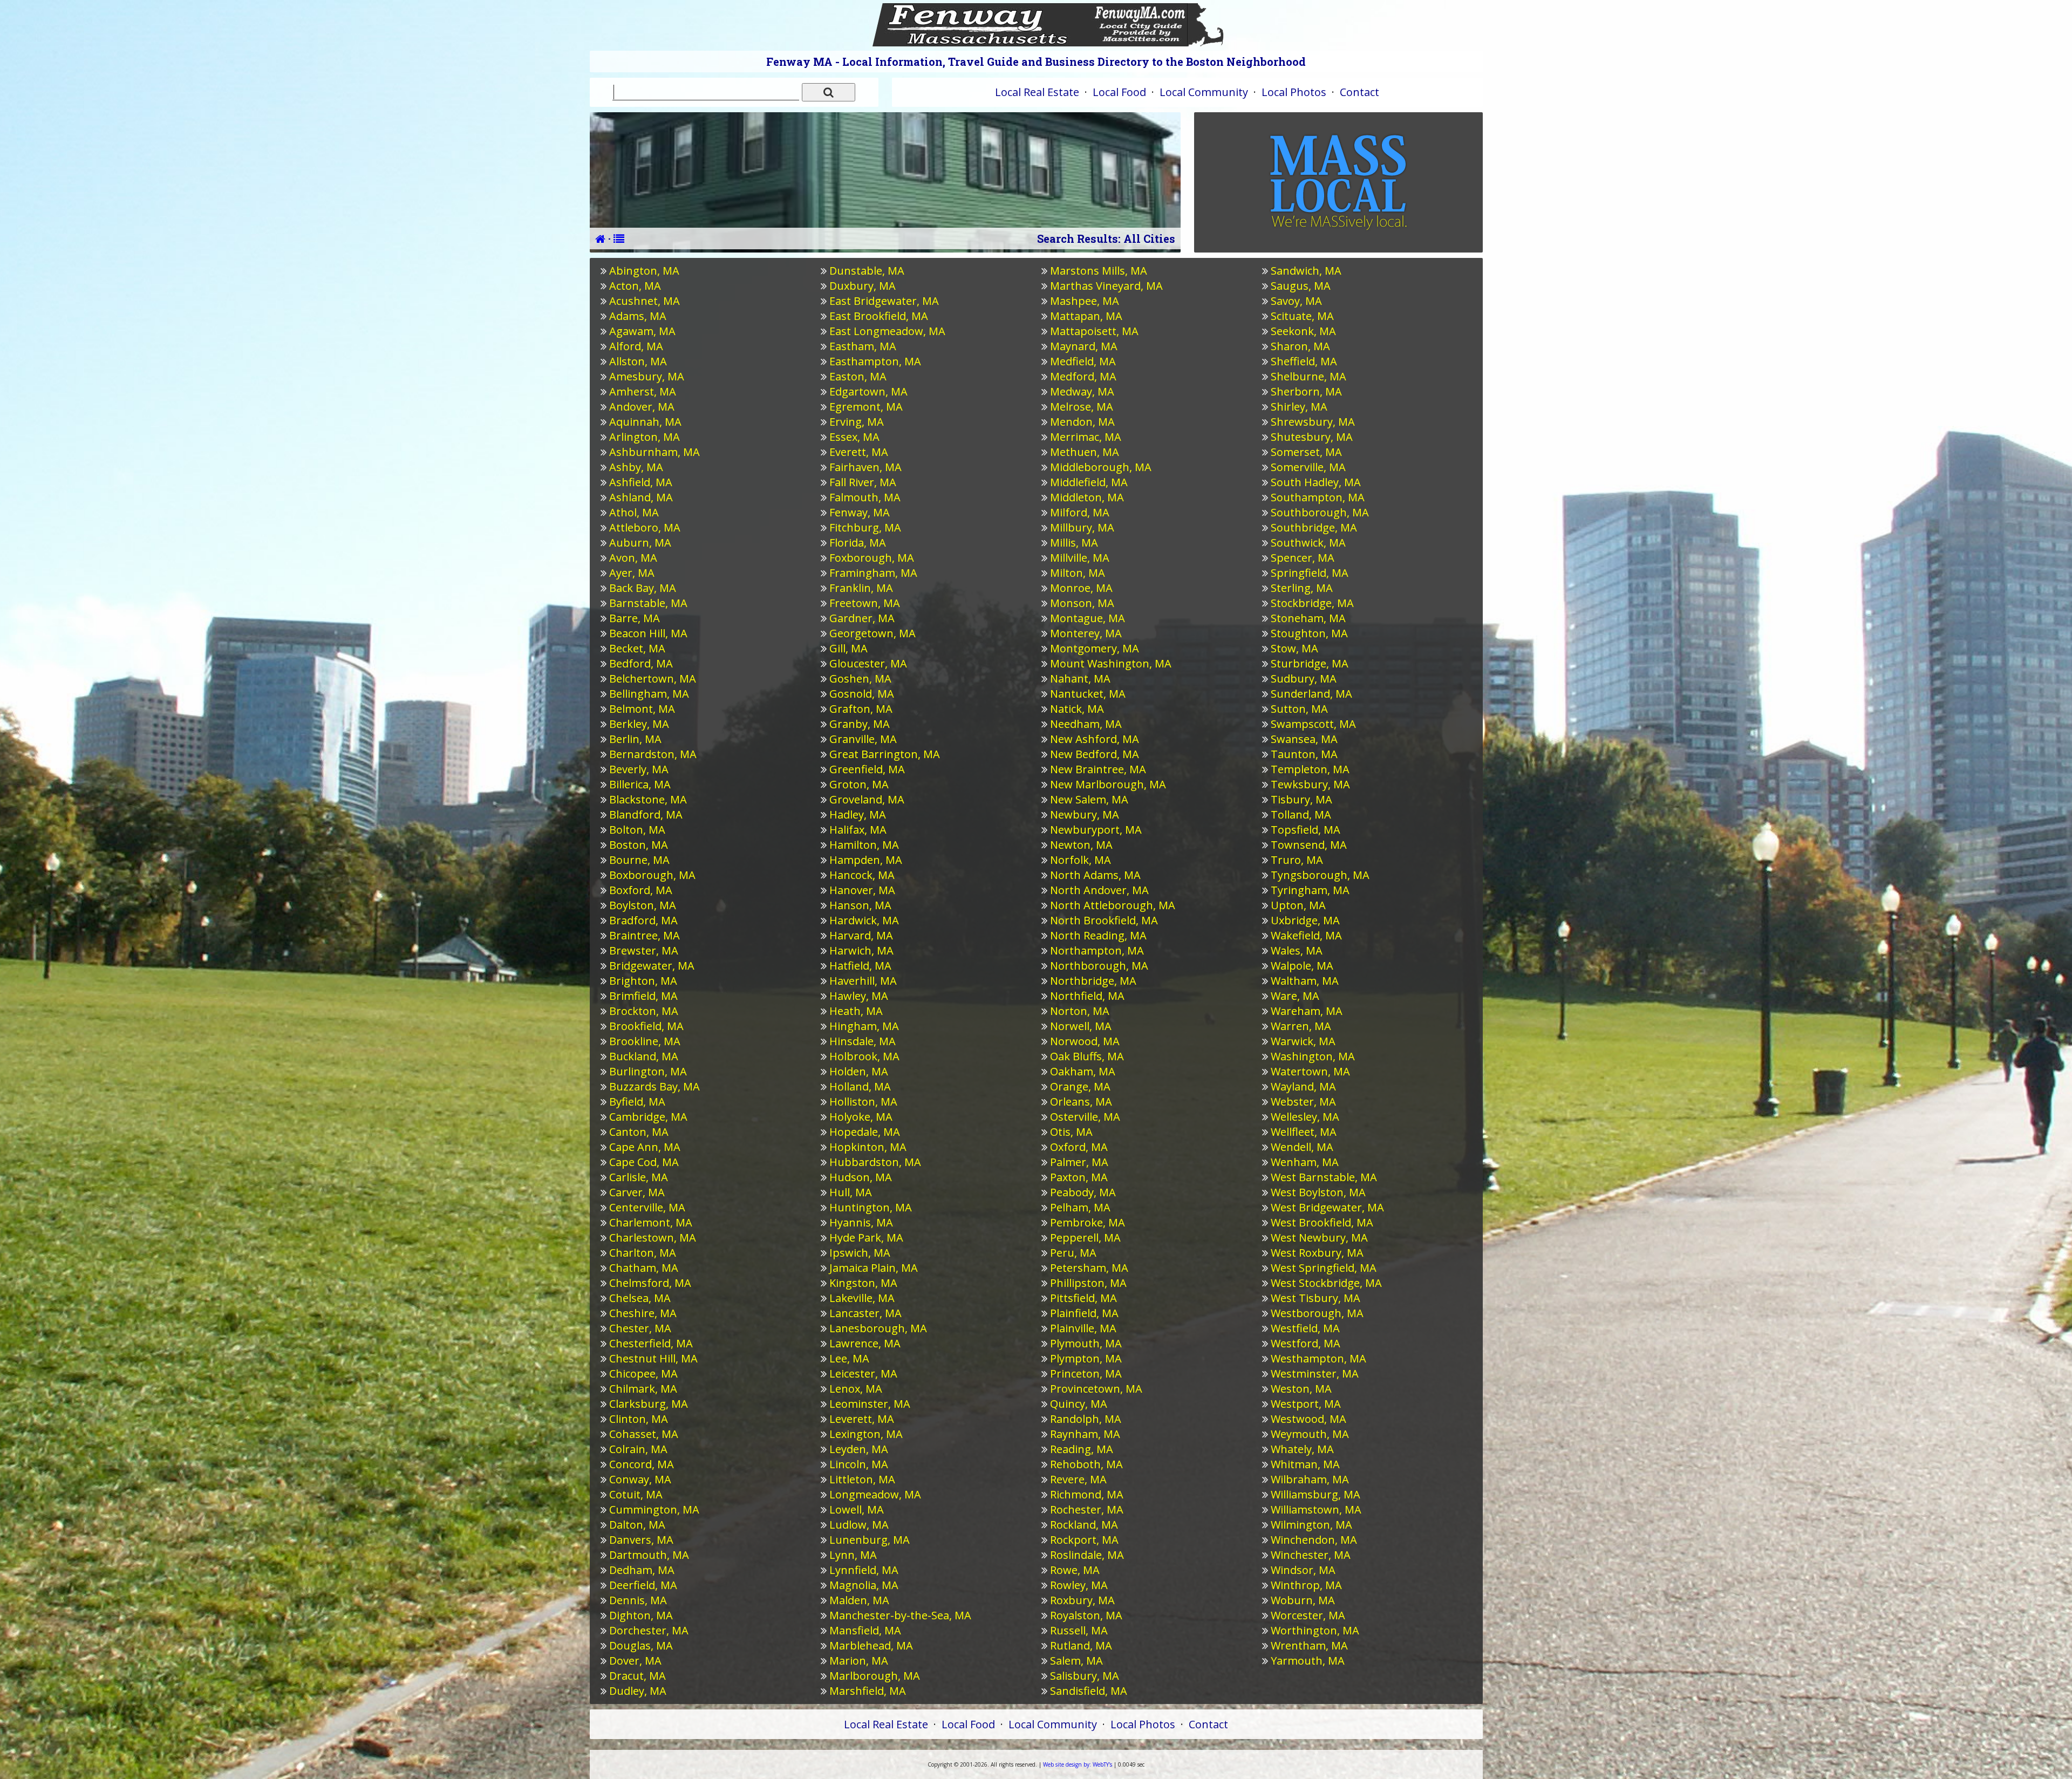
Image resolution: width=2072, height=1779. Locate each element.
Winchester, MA (1311, 1555)
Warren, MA (1301, 1026)
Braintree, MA (645, 935)
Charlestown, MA (653, 1238)
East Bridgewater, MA (884, 301)
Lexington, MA (866, 1434)
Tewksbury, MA (1310, 784)
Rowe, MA (1075, 1570)
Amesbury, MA (647, 376)
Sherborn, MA (1306, 391)
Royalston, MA (1086, 1615)
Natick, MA (1077, 709)
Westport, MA (1306, 1404)
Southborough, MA (1320, 512)
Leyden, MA (859, 1449)
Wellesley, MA (1305, 1117)
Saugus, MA (1301, 286)
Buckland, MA (644, 1056)
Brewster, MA (644, 950)
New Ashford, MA (1095, 739)
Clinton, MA (639, 1419)
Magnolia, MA (864, 1585)
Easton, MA (858, 376)
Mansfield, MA (865, 1630)
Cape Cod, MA (644, 1162)
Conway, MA (640, 1479)
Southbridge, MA (1314, 527)
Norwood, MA (1085, 1041)
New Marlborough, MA (1108, 784)
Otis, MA (1071, 1132)
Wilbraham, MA (1310, 1479)
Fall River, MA (863, 482)
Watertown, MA (1310, 1071)
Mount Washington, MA (1111, 663)
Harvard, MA (861, 935)
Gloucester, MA (868, 663)
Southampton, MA (1318, 497)
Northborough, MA (1099, 966)
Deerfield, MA (643, 1585)
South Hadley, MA (1316, 482)
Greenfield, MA (867, 769)
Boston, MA (639, 845)
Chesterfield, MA (651, 1343)
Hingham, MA (864, 1026)
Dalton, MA (637, 1525)
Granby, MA (860, 724)
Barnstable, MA (648, 603)
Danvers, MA (641, 1540)
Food (1119, 92)
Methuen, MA (1085, 452)
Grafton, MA (861, 709)
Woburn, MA (1303, 1600)
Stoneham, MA (1308, 618)
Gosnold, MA (862, 694)
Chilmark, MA (643, 1389)
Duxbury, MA (863, 286)
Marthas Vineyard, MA (1106, 286)
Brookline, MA (645, 1041)
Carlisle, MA (639, 1177)
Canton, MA (639, 1132)
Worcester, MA (1308, 1615)
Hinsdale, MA (863, 1041)
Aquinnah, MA (645, 422)
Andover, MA (642, 407)
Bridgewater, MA (652, 966)
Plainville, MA (1083, 1328)
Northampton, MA (1097, 950)
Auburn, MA (640, 543)
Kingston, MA (863, 1283)
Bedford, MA (641, 663)
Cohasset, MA (644, 1434)
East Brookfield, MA (879, 316)
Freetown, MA (865, 603)
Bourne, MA (639, 860)
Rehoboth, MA (1086, 1464)
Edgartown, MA (868, 391)
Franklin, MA (861, 588)
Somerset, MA (1306, 452)
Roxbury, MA (1082, 1600)
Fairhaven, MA (865, 467)
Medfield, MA (1083, 361)
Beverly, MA (639, 769)
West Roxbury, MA (1317, 1253)
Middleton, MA (1087, 497)
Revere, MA (1078, 1479)
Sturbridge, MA (1310, 663)
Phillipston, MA (1088, 1283)
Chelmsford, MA (650, 1283)
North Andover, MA (1099, 890)
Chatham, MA (644, 1268)
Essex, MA (854, 437)
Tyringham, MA (1310, 890)
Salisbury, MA (1085, 1676)
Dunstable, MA (867, 271)
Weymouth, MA (1310, 1434)
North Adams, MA (1095, 875)
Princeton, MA (1086, 1374)
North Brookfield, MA (1104, 920)
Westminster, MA (1315, 1374)
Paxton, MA (1079, 1177)
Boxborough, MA (652, 875)
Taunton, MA (1304, 754)
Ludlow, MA (859, 1525)
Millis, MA (1074, 543)
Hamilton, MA (864, 845)
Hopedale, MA (865, 1132)
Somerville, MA (1308, 467)
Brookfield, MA (646, 1026)
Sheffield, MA (1304, 361)
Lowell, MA (857, 1509)
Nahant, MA (1080, 679)
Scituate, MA (1302, 316)
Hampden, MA (866, 860)
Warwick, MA (1303, 1041)
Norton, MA (1080, 1011)
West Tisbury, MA (1316, 1298)
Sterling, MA (1302, 588)
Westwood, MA (1308, 1419)
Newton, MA (1081, 845)
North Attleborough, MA (1113, 905)
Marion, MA (859, 1661)
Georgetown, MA (873, 633)
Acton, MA (635, 286)
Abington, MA (644, 271)
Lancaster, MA (865, 1313)
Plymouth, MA (1086, 1343)
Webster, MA (1303, 1102)
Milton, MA (1078, 573)
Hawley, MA (859, 996)
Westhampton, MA (1318, 1358)
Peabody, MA (1083, 1192)
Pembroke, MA (1088, 1222)
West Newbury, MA (1319, 1238)
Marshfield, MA (868, 1691)
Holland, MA (860, 1086)
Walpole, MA (1302, 966)
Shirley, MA (1299, 407)
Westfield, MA (1305, 1328)
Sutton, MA (1299, 709)
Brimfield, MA (643, 996)
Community (1204, 92)
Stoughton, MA (1309, 633)
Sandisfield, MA (1089, 1691)
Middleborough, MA (1101, 467)
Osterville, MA (1085, 1117)
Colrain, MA (638, 1449)
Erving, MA (857, 422)
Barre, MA (635, 618)
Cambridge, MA (648, 1117)
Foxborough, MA (872, 558)
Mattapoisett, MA (1094, 331)
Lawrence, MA (865, 1343)
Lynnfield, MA (864, 1570)
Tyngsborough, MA (1320, 875)
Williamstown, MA (1316, 1509)
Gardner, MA (862, 618)
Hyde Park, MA (866, 1238)
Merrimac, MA (1086, 437)
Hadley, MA (858, 814)
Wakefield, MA (1306, 935)
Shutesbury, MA (1312, 437)
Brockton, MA (644, 1011)
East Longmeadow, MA (887, 331)
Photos (1294, 92)
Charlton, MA (643, 1253)
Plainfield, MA (1084, 1313)
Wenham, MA (1305, 1162)
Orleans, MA (1081, 1102)
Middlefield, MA (1089, 482)
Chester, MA (640, 1328)
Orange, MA (1080, 1086)
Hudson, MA (861, 1177)
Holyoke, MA (861, 1117)
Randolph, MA (1086, 1419)
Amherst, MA (643, 391)
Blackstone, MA (648, 799)
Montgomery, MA (1095, 648)
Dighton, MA (641, 1615)
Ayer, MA (632, 573)
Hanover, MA (862, 890)
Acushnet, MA (645, 301)
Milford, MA (1080, 512)
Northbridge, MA (1093, 981)
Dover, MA (635, 1661)
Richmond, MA (1087, 1494)
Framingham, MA (873, 573)
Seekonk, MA (1303, 331)
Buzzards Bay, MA (655, 1086)
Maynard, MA (1084, 346)
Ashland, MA (641, 497)
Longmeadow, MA (875, 1494)
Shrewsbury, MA (1313, 422)
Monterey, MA (1086, 633)
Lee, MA (849, 1358)
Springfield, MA (1310, 573)
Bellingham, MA (649, 694)
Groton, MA (859, 784)
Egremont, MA (866, 407)
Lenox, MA (856, 1389)
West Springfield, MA (1324, 1268)
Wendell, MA (1302, 1147)
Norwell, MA (1081, 1026)
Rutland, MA (1081, 1645)
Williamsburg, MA (1316, 1494)
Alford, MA (636, 346)
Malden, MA (859, 1600)
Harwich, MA (861, 950)
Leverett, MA (862, 1419)
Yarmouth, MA (1308, 1661)
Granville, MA (863, 739)
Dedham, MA (642, 1570)
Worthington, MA (1315, 1630)
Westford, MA (1306, 1343)
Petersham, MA (1089, 1268)
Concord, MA (642, 1464)
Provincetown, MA (1096, 1389)
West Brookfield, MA (1322, 1222)
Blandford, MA (646, 814)
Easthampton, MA (875, 361)
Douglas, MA (641, 1645)
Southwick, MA (1308, 543)
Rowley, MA (1079, 1585)
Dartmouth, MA (649, 1555)
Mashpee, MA (1085, 301)
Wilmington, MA (1311, 1525)
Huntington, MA (871, 1207)
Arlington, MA (645, 437)
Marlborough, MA (875, 1676)
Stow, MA (1294, 648)
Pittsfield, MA (1083, 1298)
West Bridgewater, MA (1327, 1207)
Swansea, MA (1304, 739)
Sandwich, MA (1306, 271)
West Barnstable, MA (1324, 1177)
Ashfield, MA (641, 482)
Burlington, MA (648, 1071)
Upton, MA (1298, 905)
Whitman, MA (1305, 1464)
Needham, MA (1086, 724)
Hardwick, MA (864, 920)
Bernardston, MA (653, 754)
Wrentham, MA (1309, 1645)
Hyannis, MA (861, 1222)
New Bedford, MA (1095, 754)
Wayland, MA (1303, 1086)
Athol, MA (634, 512)
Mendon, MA (1082, 422)
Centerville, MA (647, 1207)
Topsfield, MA (1306, 830)
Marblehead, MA (871, 1645)
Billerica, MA (640, 784)
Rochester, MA (1087, 1509)
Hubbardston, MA (875, 1162)
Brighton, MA (643, 981)
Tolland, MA (1301, 814)
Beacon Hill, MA (648, 633)
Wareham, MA (1307, 1011)
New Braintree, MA (1098, 769)
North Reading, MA (1098, 935)
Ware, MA (1295, 996)
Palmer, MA (1079, 1162)
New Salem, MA (1089, 799)
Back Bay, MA (643, 588)
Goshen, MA (860, 679)
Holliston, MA (863, 1102)
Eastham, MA (863, 346)
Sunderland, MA (1311, 694)
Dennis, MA (638, 1600)
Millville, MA (1080, 558)
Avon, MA (633, 558)
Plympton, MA (1086, 1358)
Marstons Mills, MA (1099, 271)
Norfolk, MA (1081, 860)
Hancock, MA (862, 875)
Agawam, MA (642, 331)
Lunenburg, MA (870, 1540)
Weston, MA (1301, 1389)
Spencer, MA (1303, 558)
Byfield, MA (637, 1102)
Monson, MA (1082, 603)
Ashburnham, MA (655, 452)
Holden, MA (859, 1071)
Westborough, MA (1317, 1313)
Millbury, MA (1082, 527)
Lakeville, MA (862, 1298)
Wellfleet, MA (1304, 1132)
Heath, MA (856, 1011)
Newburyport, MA (1096, 830)
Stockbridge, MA (1312, 603)
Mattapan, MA (1086, 316)
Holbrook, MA (864, 1056)
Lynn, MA (853, 1555)
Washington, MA (1313, 1056)
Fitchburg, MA (865, 527)
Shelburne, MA (1308, 376)
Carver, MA (637, 1192)
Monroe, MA (1081, 588)
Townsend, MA (1309, 845)
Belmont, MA (642, 709)
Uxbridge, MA (1305, 920)
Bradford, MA (643, 920)
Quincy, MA (1079, 1404)
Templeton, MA (1310, 769)
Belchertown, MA (653, 679)
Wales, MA (1297, 950)
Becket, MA (637, 648)
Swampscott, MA (1313, 724)
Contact (1359, 92)
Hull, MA (851, 1192)
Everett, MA (859, 452)
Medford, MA (1083, 376)
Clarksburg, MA (649, 1404)
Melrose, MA (1082, 407)
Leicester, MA (863, 1374)
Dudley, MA (638, 1691)
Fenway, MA (860, 512)
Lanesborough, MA (878, 1328)
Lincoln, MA (859, 1464)
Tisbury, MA (1301, 799)
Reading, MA (1082, 1449)
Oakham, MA (1083, 1071)
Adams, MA (638, 316)
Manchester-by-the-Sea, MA (900, 1615)
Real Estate (1037, 92)
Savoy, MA (1296, 301)
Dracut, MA (638, 1676)
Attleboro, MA (645, 527)
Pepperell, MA (1085, 1238)
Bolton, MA (637, 830)
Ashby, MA (636, 467)
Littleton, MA (862, 1479)
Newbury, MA (1085, 814)
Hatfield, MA (860, 966)
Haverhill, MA (863, 981)
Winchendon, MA (1314, 1540)
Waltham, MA (1305, 981)
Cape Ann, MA (645, 1147)
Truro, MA (1297, 860)
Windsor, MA (1303, 1570)
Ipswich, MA (860, 1253)
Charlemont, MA (651, 1222)
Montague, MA (1088, 618)
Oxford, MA (1079, 1147)
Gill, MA (848, 648)
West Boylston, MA (1318, 1192)
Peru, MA (1073, 1253)
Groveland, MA (867, 799)
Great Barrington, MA (885, 754)
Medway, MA (1082, 391)
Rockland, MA (1084, 1525)
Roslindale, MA (1087, 1555)
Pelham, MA (1080, 1207)
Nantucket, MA (1088, 694)
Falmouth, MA (865, 497)
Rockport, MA (1084, 1540)
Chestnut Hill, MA (653, 1358)
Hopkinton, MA (868, 1147)
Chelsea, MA (640, 1298)
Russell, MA (1079, 1630)
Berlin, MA (635, 739)
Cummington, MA (654, 1509)
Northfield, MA (1087, 996)
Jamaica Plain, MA (874, 1268)
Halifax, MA (858, 830)
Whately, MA (1302, 1449)
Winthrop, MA (1306, 1585)
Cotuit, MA (636, 1494)
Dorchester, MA (649, 1630)
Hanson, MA (860, 905)
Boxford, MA (641, 890)
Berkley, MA (639, 724)
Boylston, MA (643, 905)
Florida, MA (858, 543)
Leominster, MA (870, 1404)
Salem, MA (1076, 1661)
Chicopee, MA (643, 1374)
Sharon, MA (1300, 346)
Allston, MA (638, 361)
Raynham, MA (1085, 1434)
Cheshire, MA (643, 1313)
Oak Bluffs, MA (1087, 1056)
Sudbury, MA (1304, 679)
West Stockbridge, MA (1326, 1283)
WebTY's (1078, 1764)
